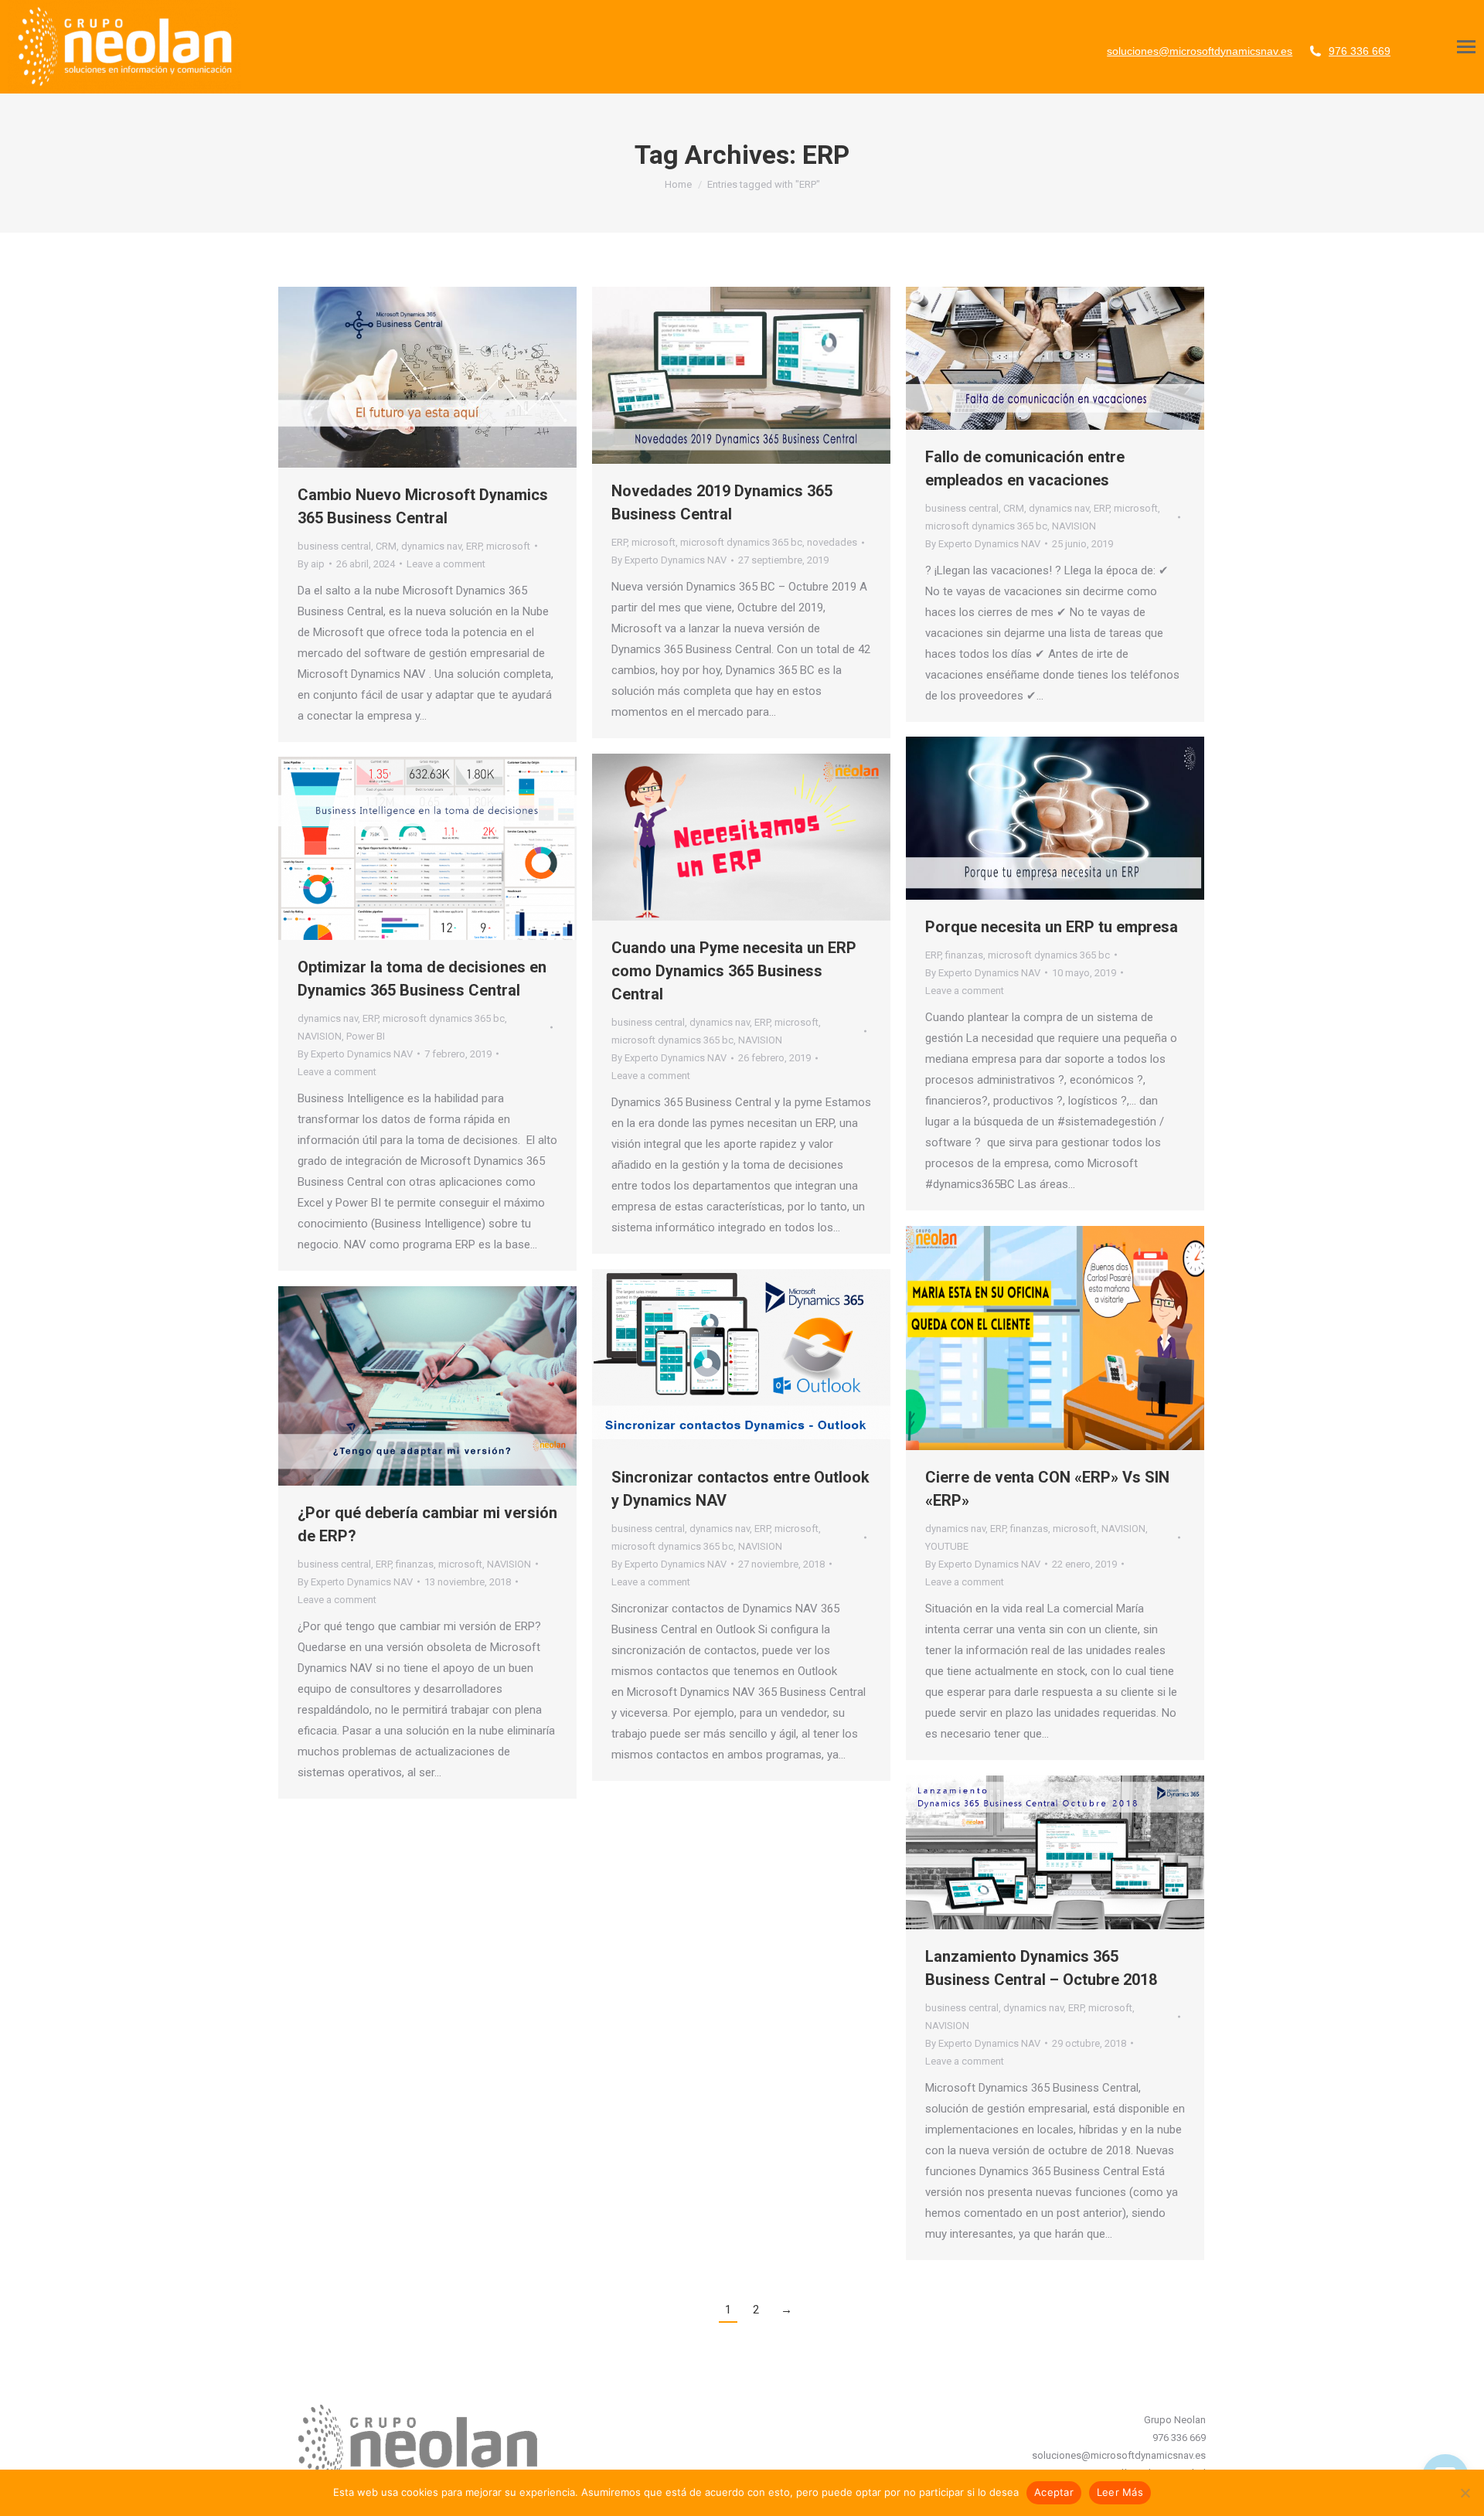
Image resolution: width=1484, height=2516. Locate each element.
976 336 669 (1360, 51)
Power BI (366, 1036)
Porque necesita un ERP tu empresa (1052, 927)
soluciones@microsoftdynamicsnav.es (1200, 51)
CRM (386, 546)
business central (334, 546)
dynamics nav (431, 546)
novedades (832, 542)
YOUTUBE (947, 1546)
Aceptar (1054, 2492)
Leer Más (1120, 2492)
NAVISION (1074, 526)
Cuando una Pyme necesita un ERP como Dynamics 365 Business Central (734, 971)
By (311, 564)
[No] (1465, 2493)
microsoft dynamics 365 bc (741, 542)
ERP (474, 546)
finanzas (964, 955)
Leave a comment (446, 564)
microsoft (508, 546)
